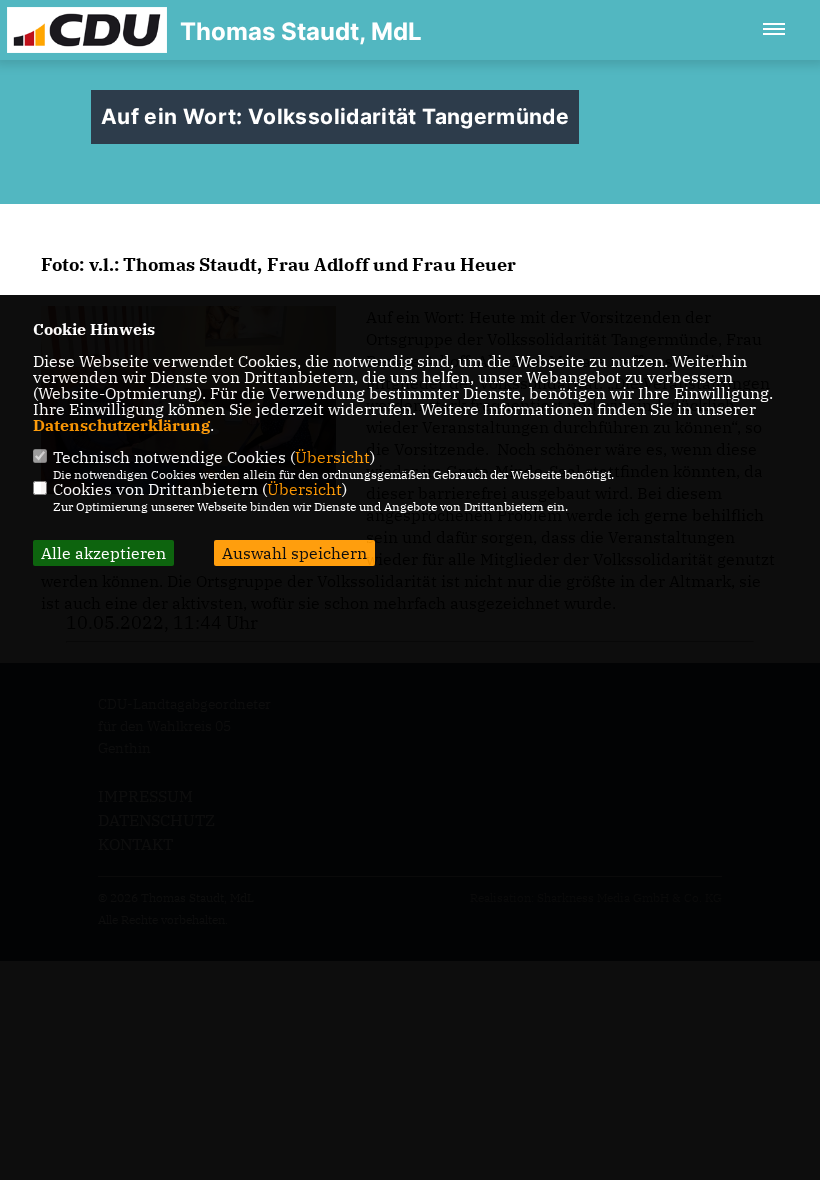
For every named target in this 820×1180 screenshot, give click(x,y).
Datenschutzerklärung (121, 425)
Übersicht (332, 457)
